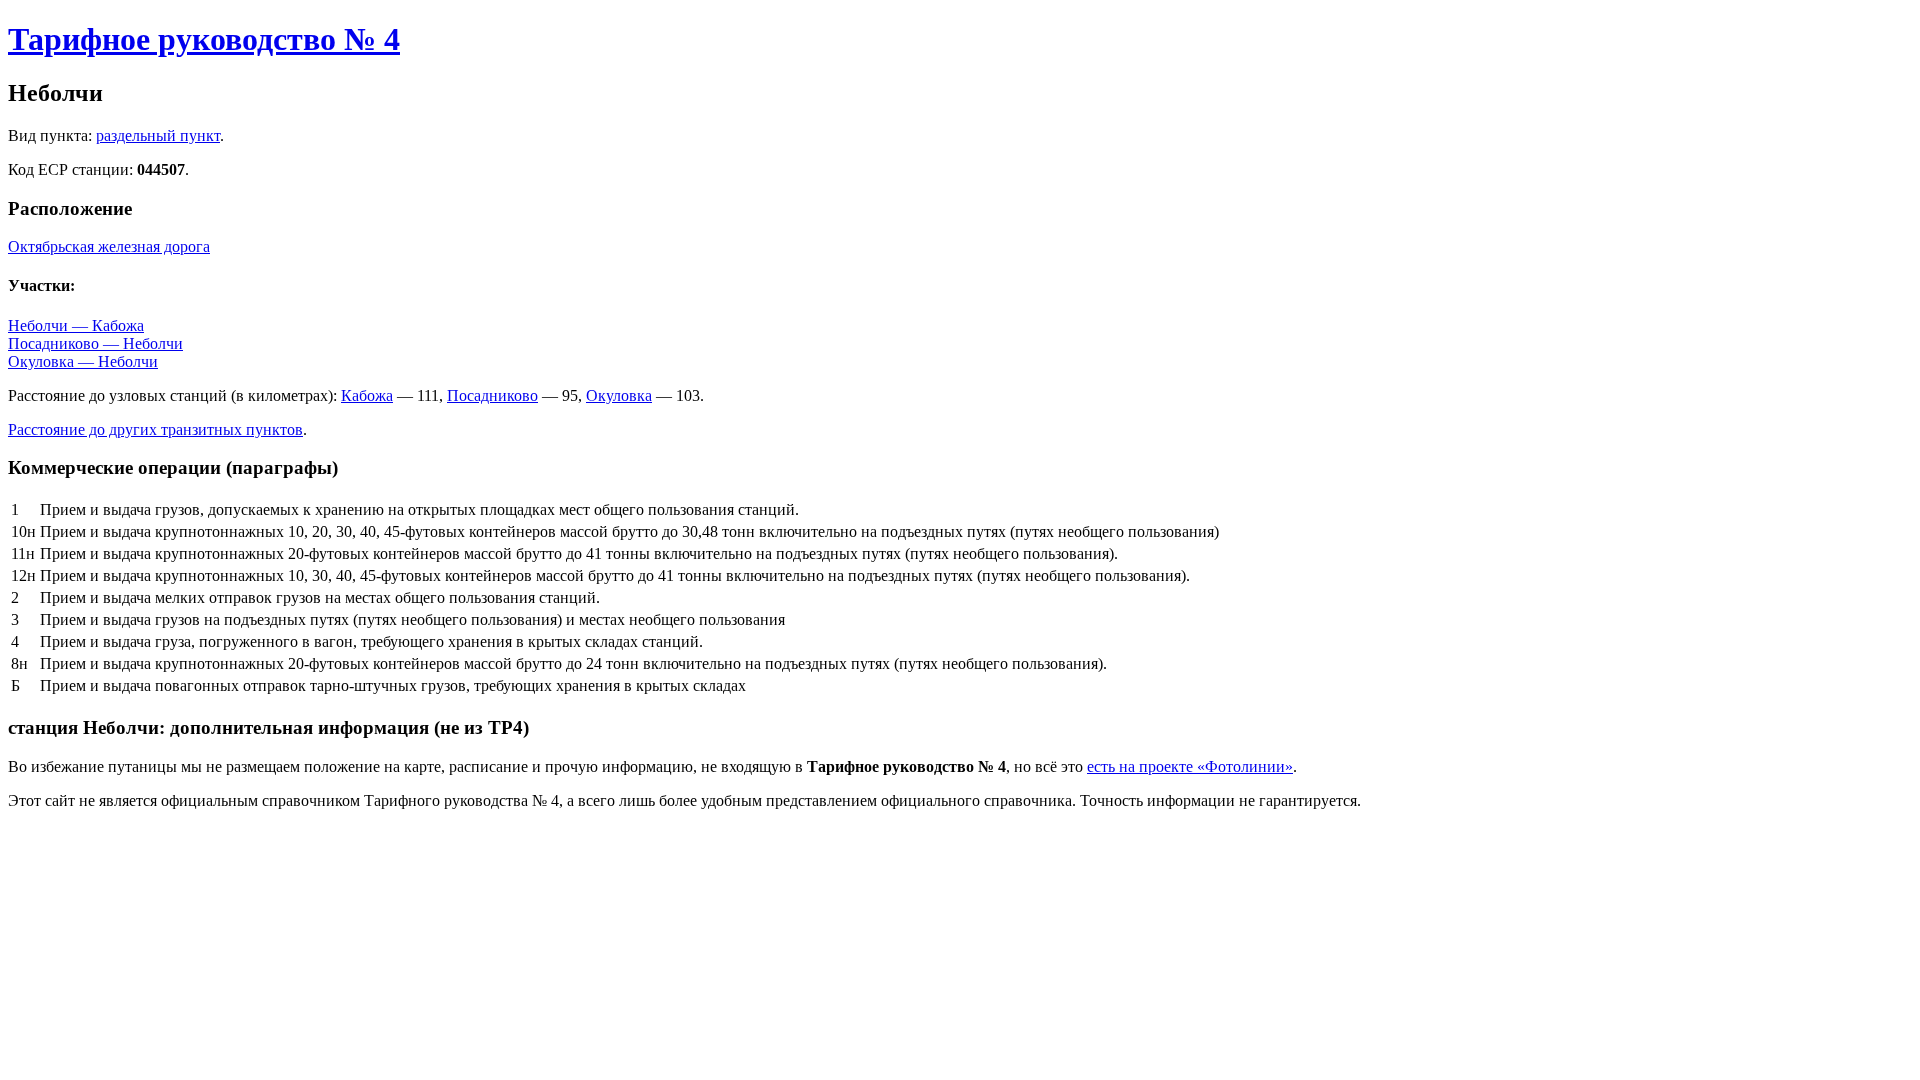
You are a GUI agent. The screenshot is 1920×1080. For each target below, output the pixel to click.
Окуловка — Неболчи (83, 361)
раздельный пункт (158, 135)
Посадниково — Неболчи (95, 343)
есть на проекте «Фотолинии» (1190, 766)
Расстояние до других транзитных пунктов (155, 429)
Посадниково (492, 395)
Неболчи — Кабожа (76, 325)
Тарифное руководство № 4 (204, 39)
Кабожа (367, 395)
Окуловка (619, 395)
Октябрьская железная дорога (109, 246)
